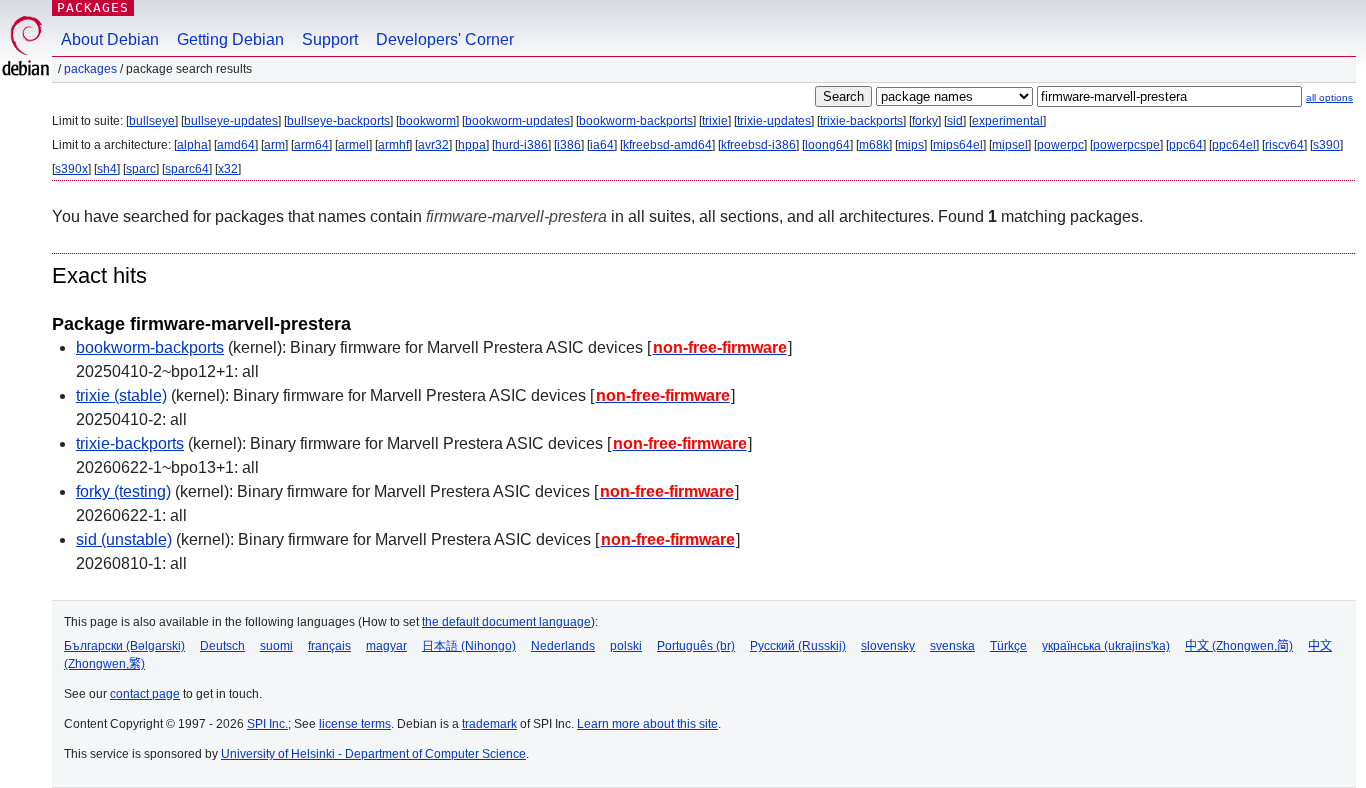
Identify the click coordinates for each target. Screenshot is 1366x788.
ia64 (602, 145)
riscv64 (1284, 145)
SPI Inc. (267, 724)
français (329, 646)
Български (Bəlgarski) (124, 646)
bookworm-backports (636, 121)
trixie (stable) (121, 395)
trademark (489, 724)
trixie (715, 121)
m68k (874, 145)
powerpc (1060, 145)
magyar (386, 646)
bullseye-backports (338, 121)
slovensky (888, 646)
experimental (1007, 121)
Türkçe (1008, 646)
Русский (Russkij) (798, 646)
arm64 (311, 145)
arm (274, 145)
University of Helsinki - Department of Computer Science (373, 754)
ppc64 (1186, 145)
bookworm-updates (517, 121)
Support (330, 39)
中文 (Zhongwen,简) (1239, 646)
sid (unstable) (124, 539)
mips (911, 145)
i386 (569, 145)
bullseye (152, 121)
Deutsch (222, 646)
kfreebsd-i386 (758, 145)
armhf (393, 145)
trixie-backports (861, 121)
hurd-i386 (521, 145)
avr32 (433, 145)
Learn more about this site (647, 724)
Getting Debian (230, 39)
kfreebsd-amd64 (667, 145)
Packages (93, 7)
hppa (472, 145)
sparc (141, 169)
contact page (145, 694)
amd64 (236, 145)
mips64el (958, 145)
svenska (952, 646)
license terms (355, 724)
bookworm (427, 121)
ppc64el (1234, 145)
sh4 (107, 169)
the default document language (506, 622)
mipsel (1010, 145)
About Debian (110, 39)
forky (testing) (123, 491)
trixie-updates (774, 121)
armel (353, 145)
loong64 (827, 145)
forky (925, 121)
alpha (192, 145)
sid (955, 121)
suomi (276, 646)
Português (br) (696, 646)
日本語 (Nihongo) (469, 646)
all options (1329, 97)
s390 (1326, 145)
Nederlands (563, 646)
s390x (71, 169)
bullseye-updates (231, 121)
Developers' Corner (445, 39)
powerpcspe (1126, 145)
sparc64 (187, 169)
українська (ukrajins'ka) (1106, 646)
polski (626, 646)
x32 (228, 169)
